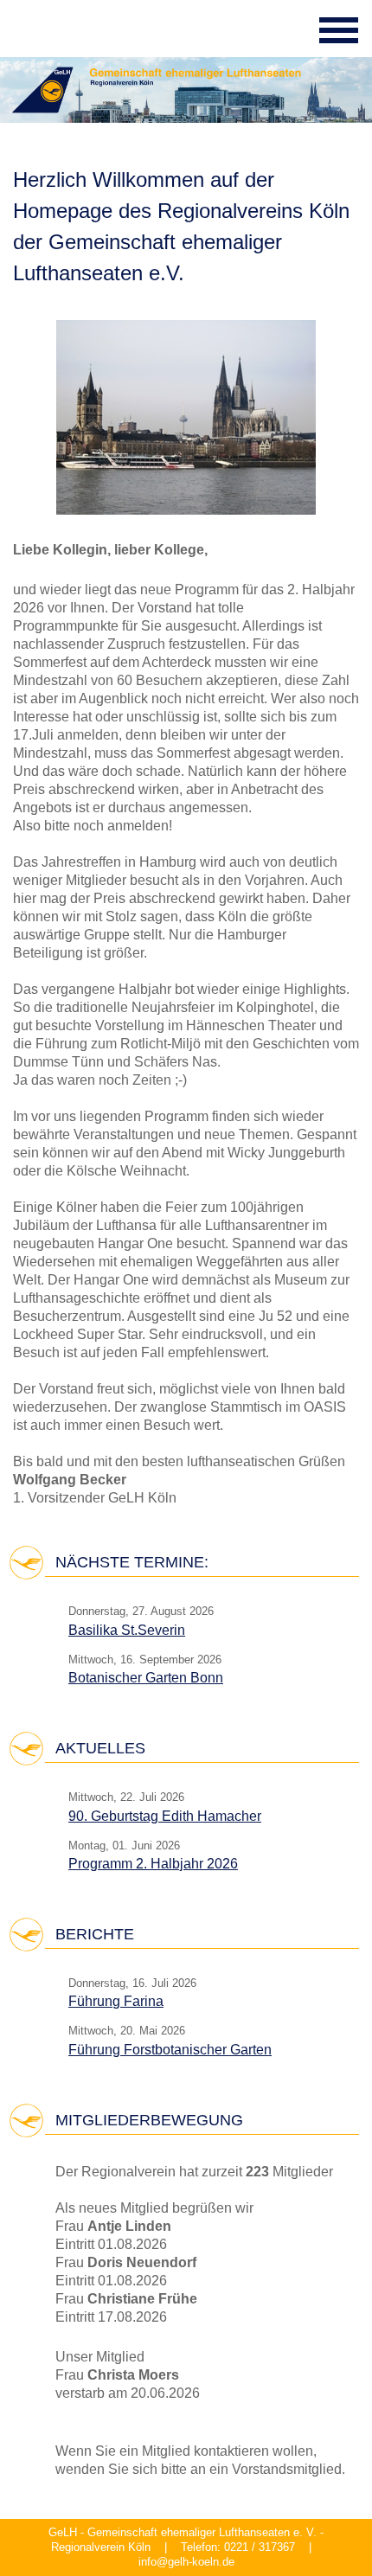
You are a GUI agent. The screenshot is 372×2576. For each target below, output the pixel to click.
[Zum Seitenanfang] (324, 2530)
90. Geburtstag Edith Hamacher (165, 1816)
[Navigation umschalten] (339, 30)
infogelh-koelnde (186, 2563)
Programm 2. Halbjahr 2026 (153, 1864)
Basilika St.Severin (127, 1630)
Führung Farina (116, 2001)
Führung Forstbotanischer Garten (170, 2050)
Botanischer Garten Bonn (146, 1678)
